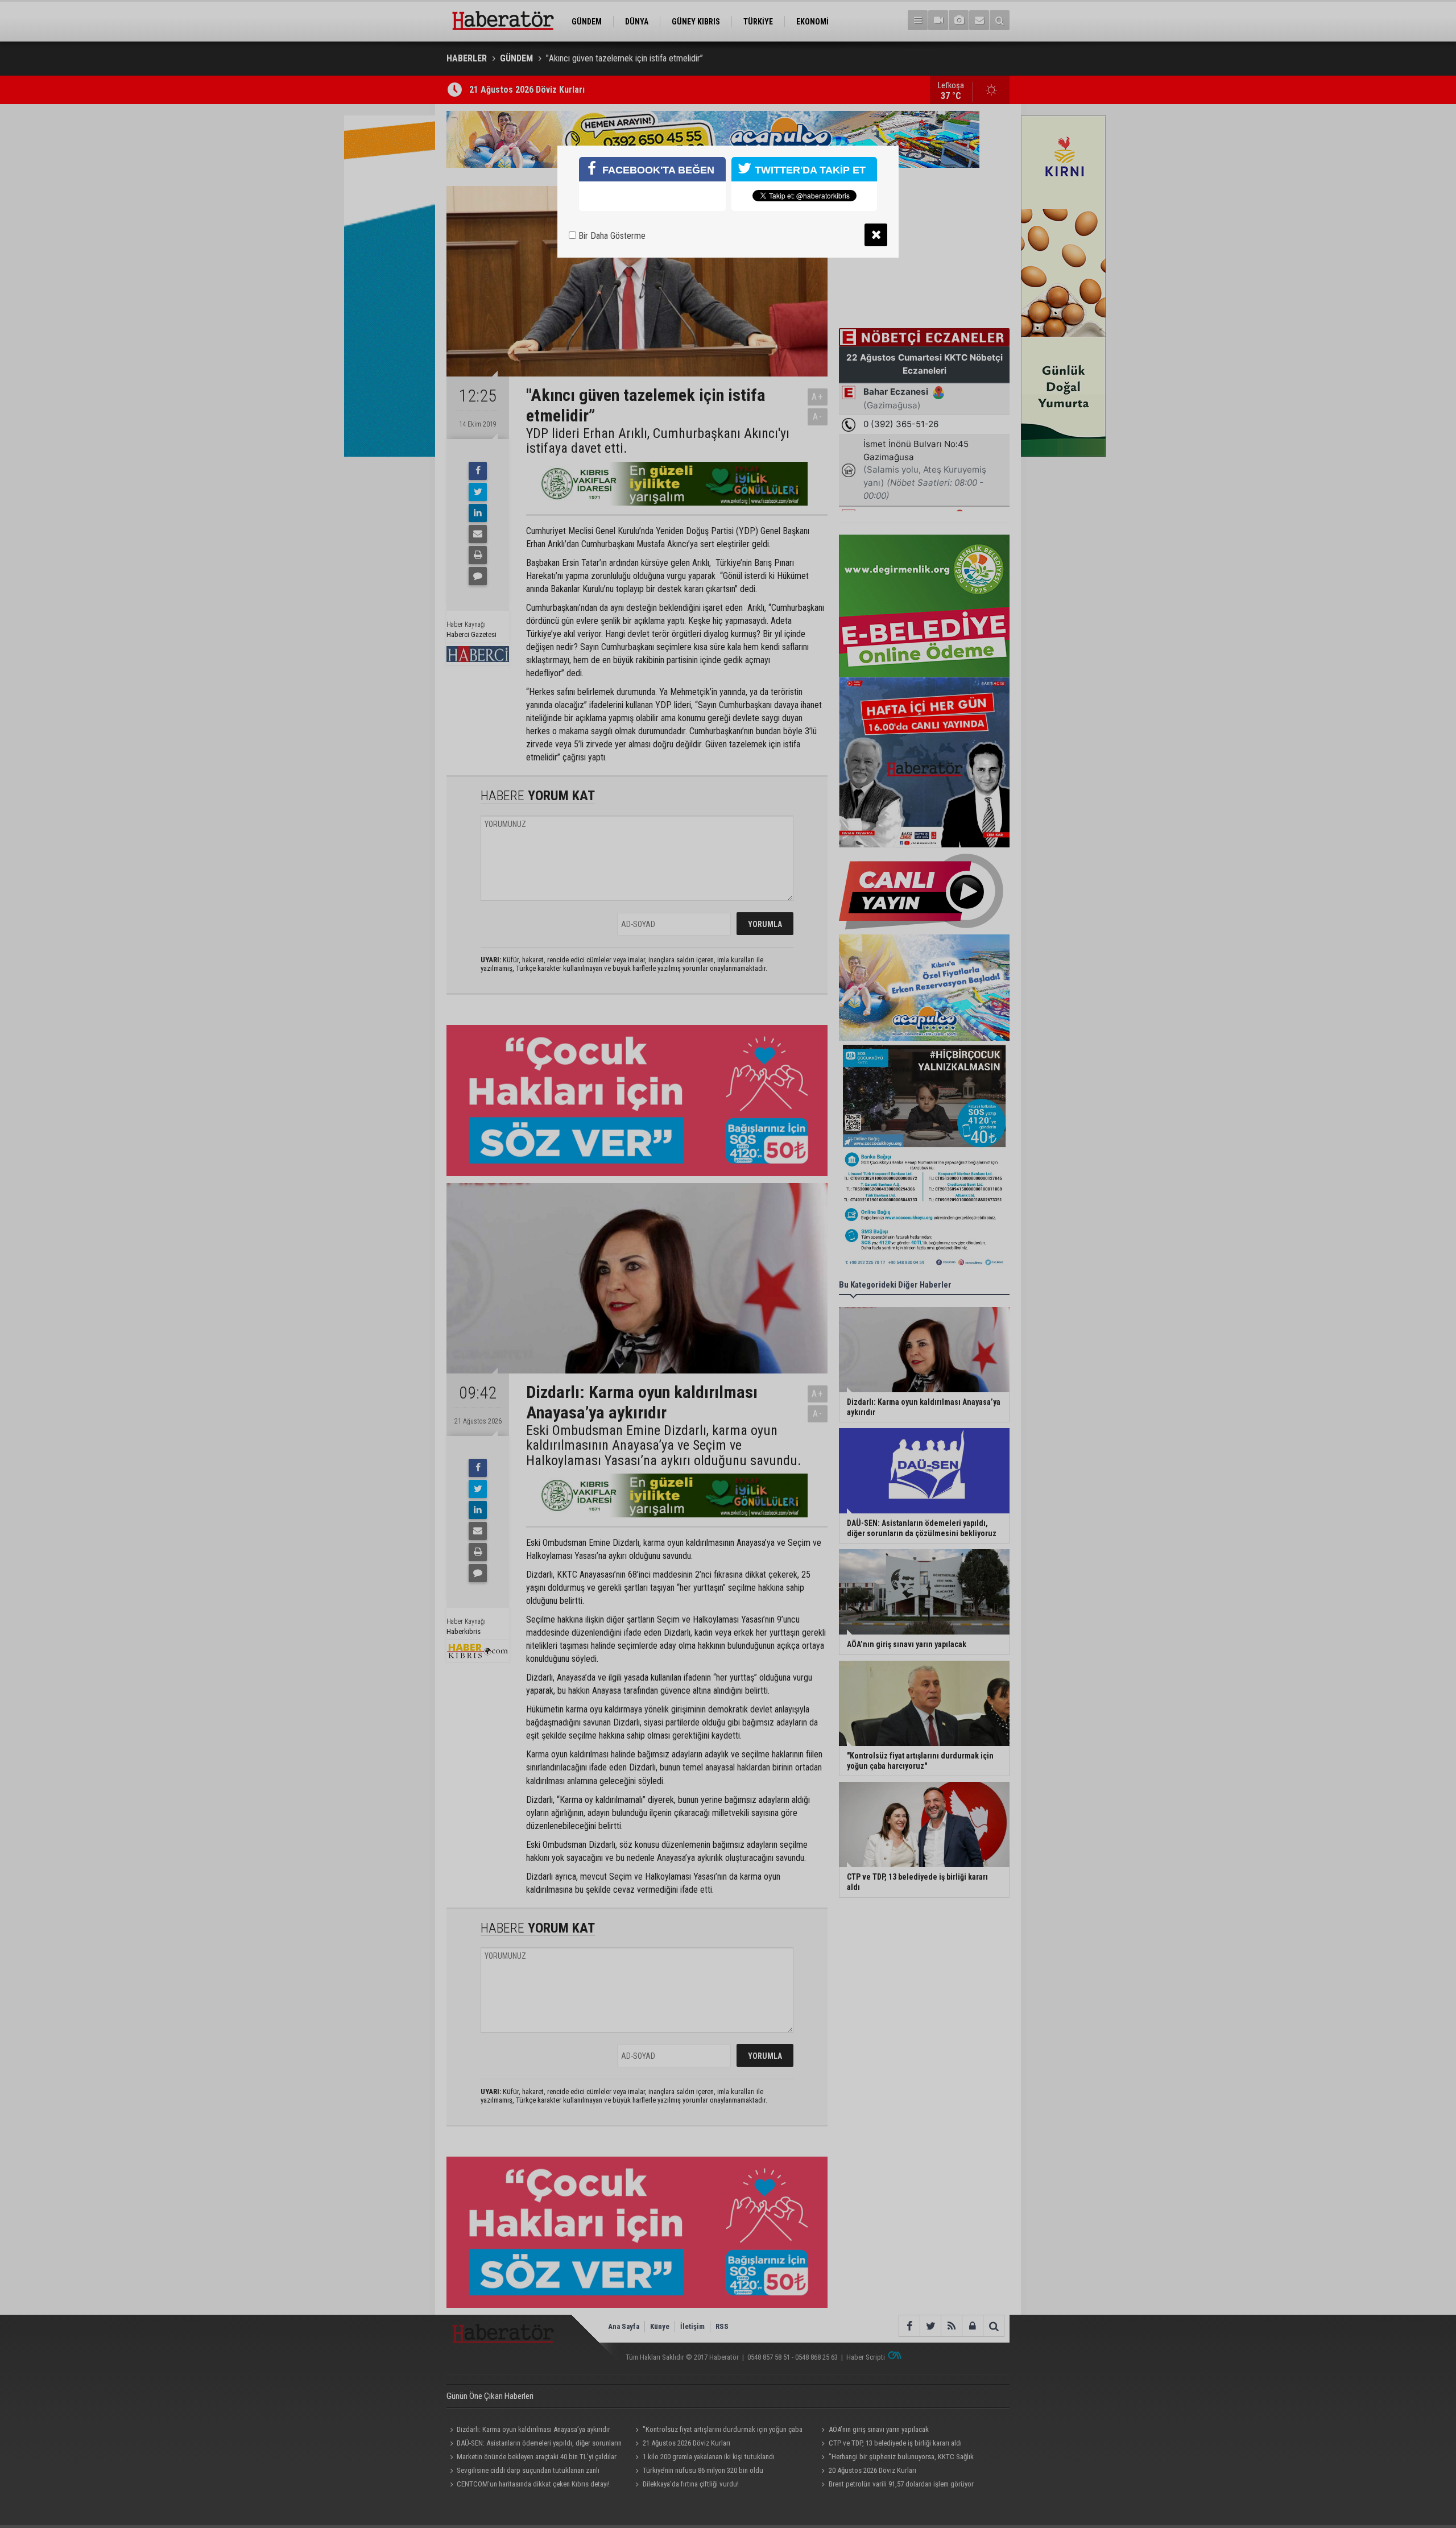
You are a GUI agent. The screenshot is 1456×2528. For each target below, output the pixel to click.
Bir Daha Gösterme (611, 236)
